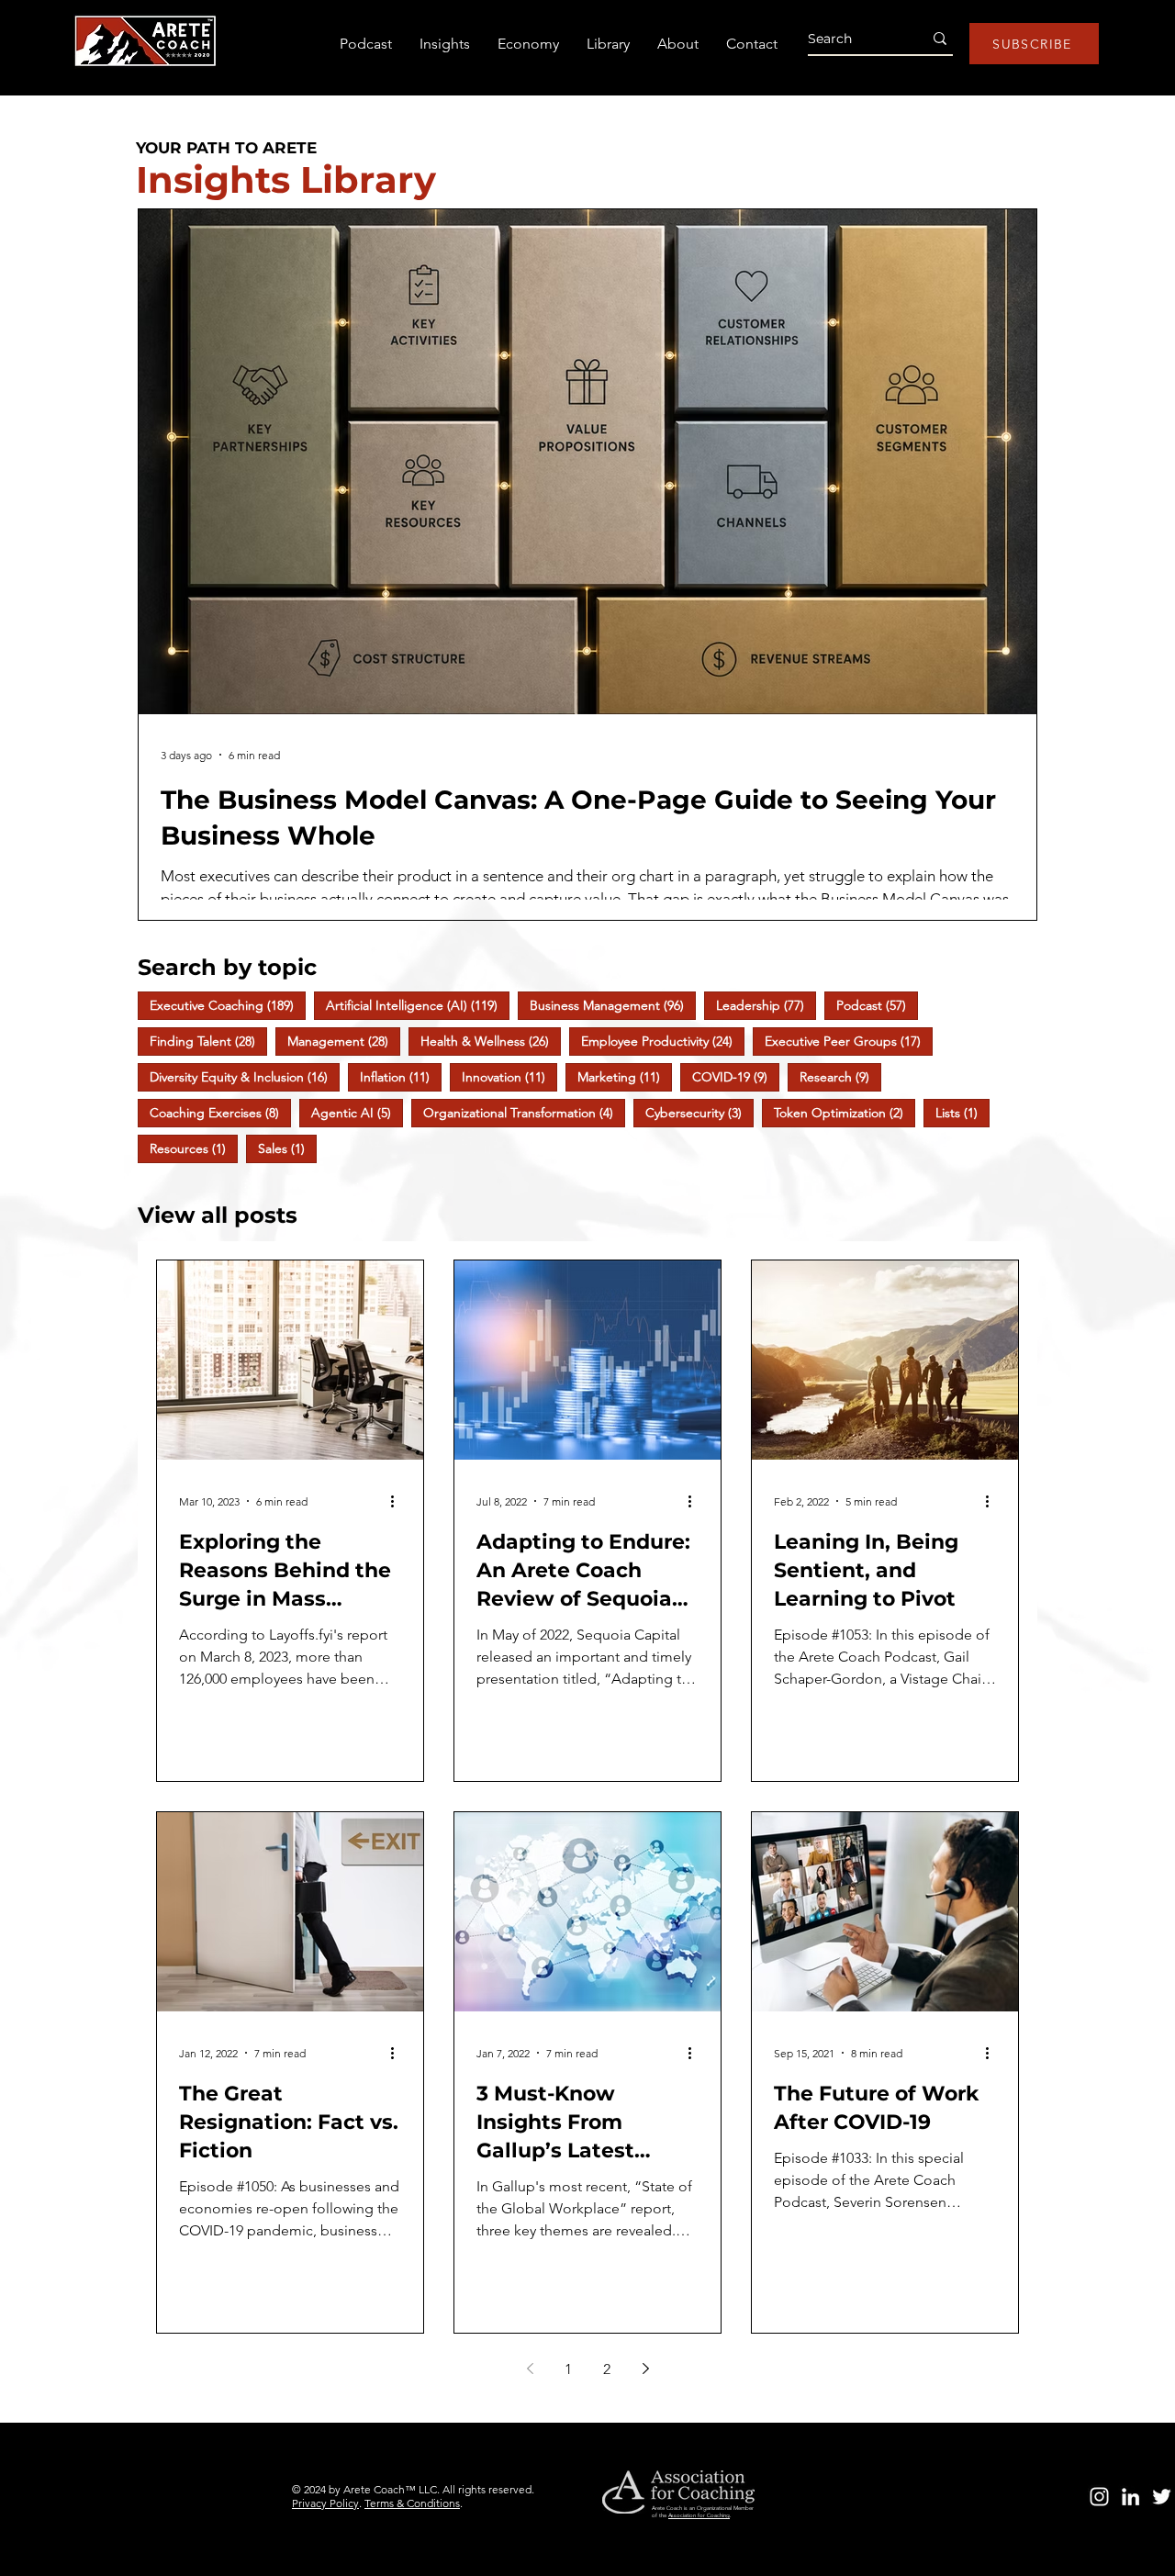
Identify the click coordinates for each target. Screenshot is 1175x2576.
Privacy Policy (325, 2503)
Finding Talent (208, 1041)
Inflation (401, 1076)
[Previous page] (530, 2369)
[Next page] (645, 2369)
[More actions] (398, 1501)
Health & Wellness (491, 1041)
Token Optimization (845, 1112)
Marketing (625, 1076)
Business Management (613, 1005)
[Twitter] (1162, 2497)
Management (344, 1041)
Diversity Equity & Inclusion (245, 1076)
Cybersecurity (699, 1112)
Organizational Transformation (524, 1112)
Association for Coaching (699, 2515)
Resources (194, 1148)
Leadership (766, 1005)
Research (840, 1076)
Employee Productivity (663, 1041)
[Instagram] (1099, 2497)
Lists (962, 1112)
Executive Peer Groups (849, 1041)
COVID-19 (736, 1076)
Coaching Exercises (220, 1112)
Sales (287, 1148)
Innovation (509, 1076)
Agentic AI (357, 1112)
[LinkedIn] (1130, 2497)
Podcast (877, 1005)
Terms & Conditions (412, 2503)
